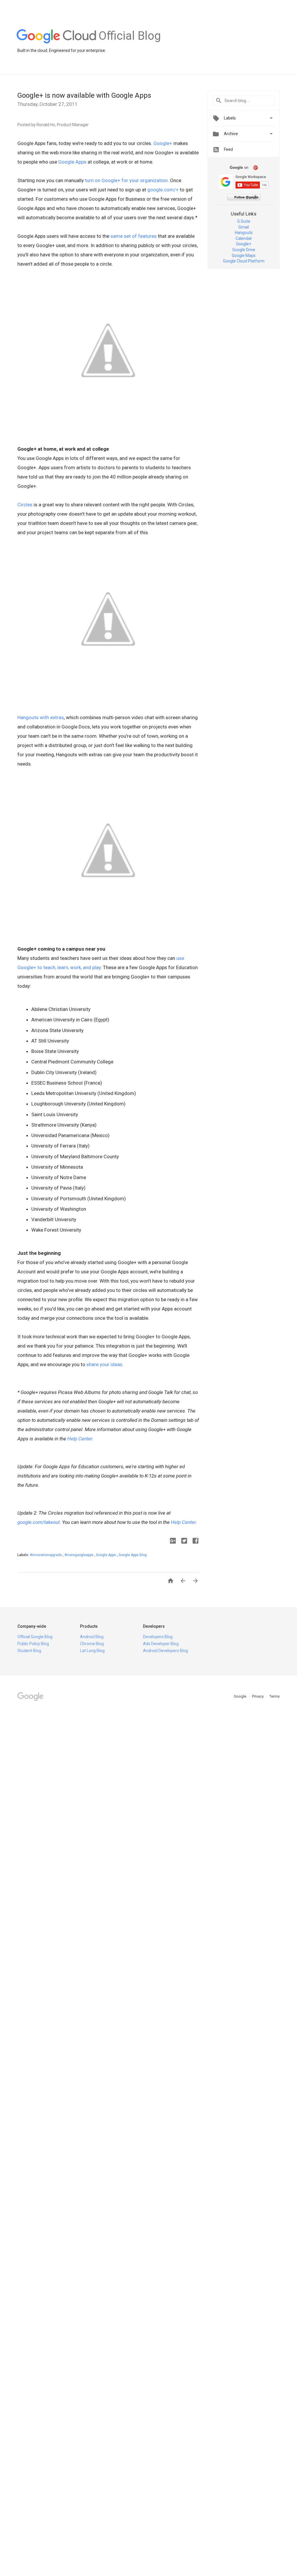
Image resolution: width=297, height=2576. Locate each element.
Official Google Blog (35, 1637)
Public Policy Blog (33, 1644)
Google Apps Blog (133, 1555)
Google (240, 1696)
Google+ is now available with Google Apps (84, 95)
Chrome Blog (92, 1644)
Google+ (163, 143)
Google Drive (244, 250)
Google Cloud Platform (244, 261)
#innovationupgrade (46, 1555)
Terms (275, 1696)
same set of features (134, 236)
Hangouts (244, 233)
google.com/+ (163, 190)
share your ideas (104, 1364)
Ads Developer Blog (161, 1644)
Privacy (258, 1696)
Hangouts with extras (41, 717)
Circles (25, 505)
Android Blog (92, 1637)
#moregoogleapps (79, 1555)
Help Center (80, 1439)
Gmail (244, 227)
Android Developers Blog (165, 1651)
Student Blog (29, 1651)
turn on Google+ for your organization (126, 180)
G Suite (244, 221)
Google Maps (244, 255)
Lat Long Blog (92, 1651)
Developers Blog (158, 1637)
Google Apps (72, 162)
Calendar (244, 238)
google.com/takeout (39, 1522)
